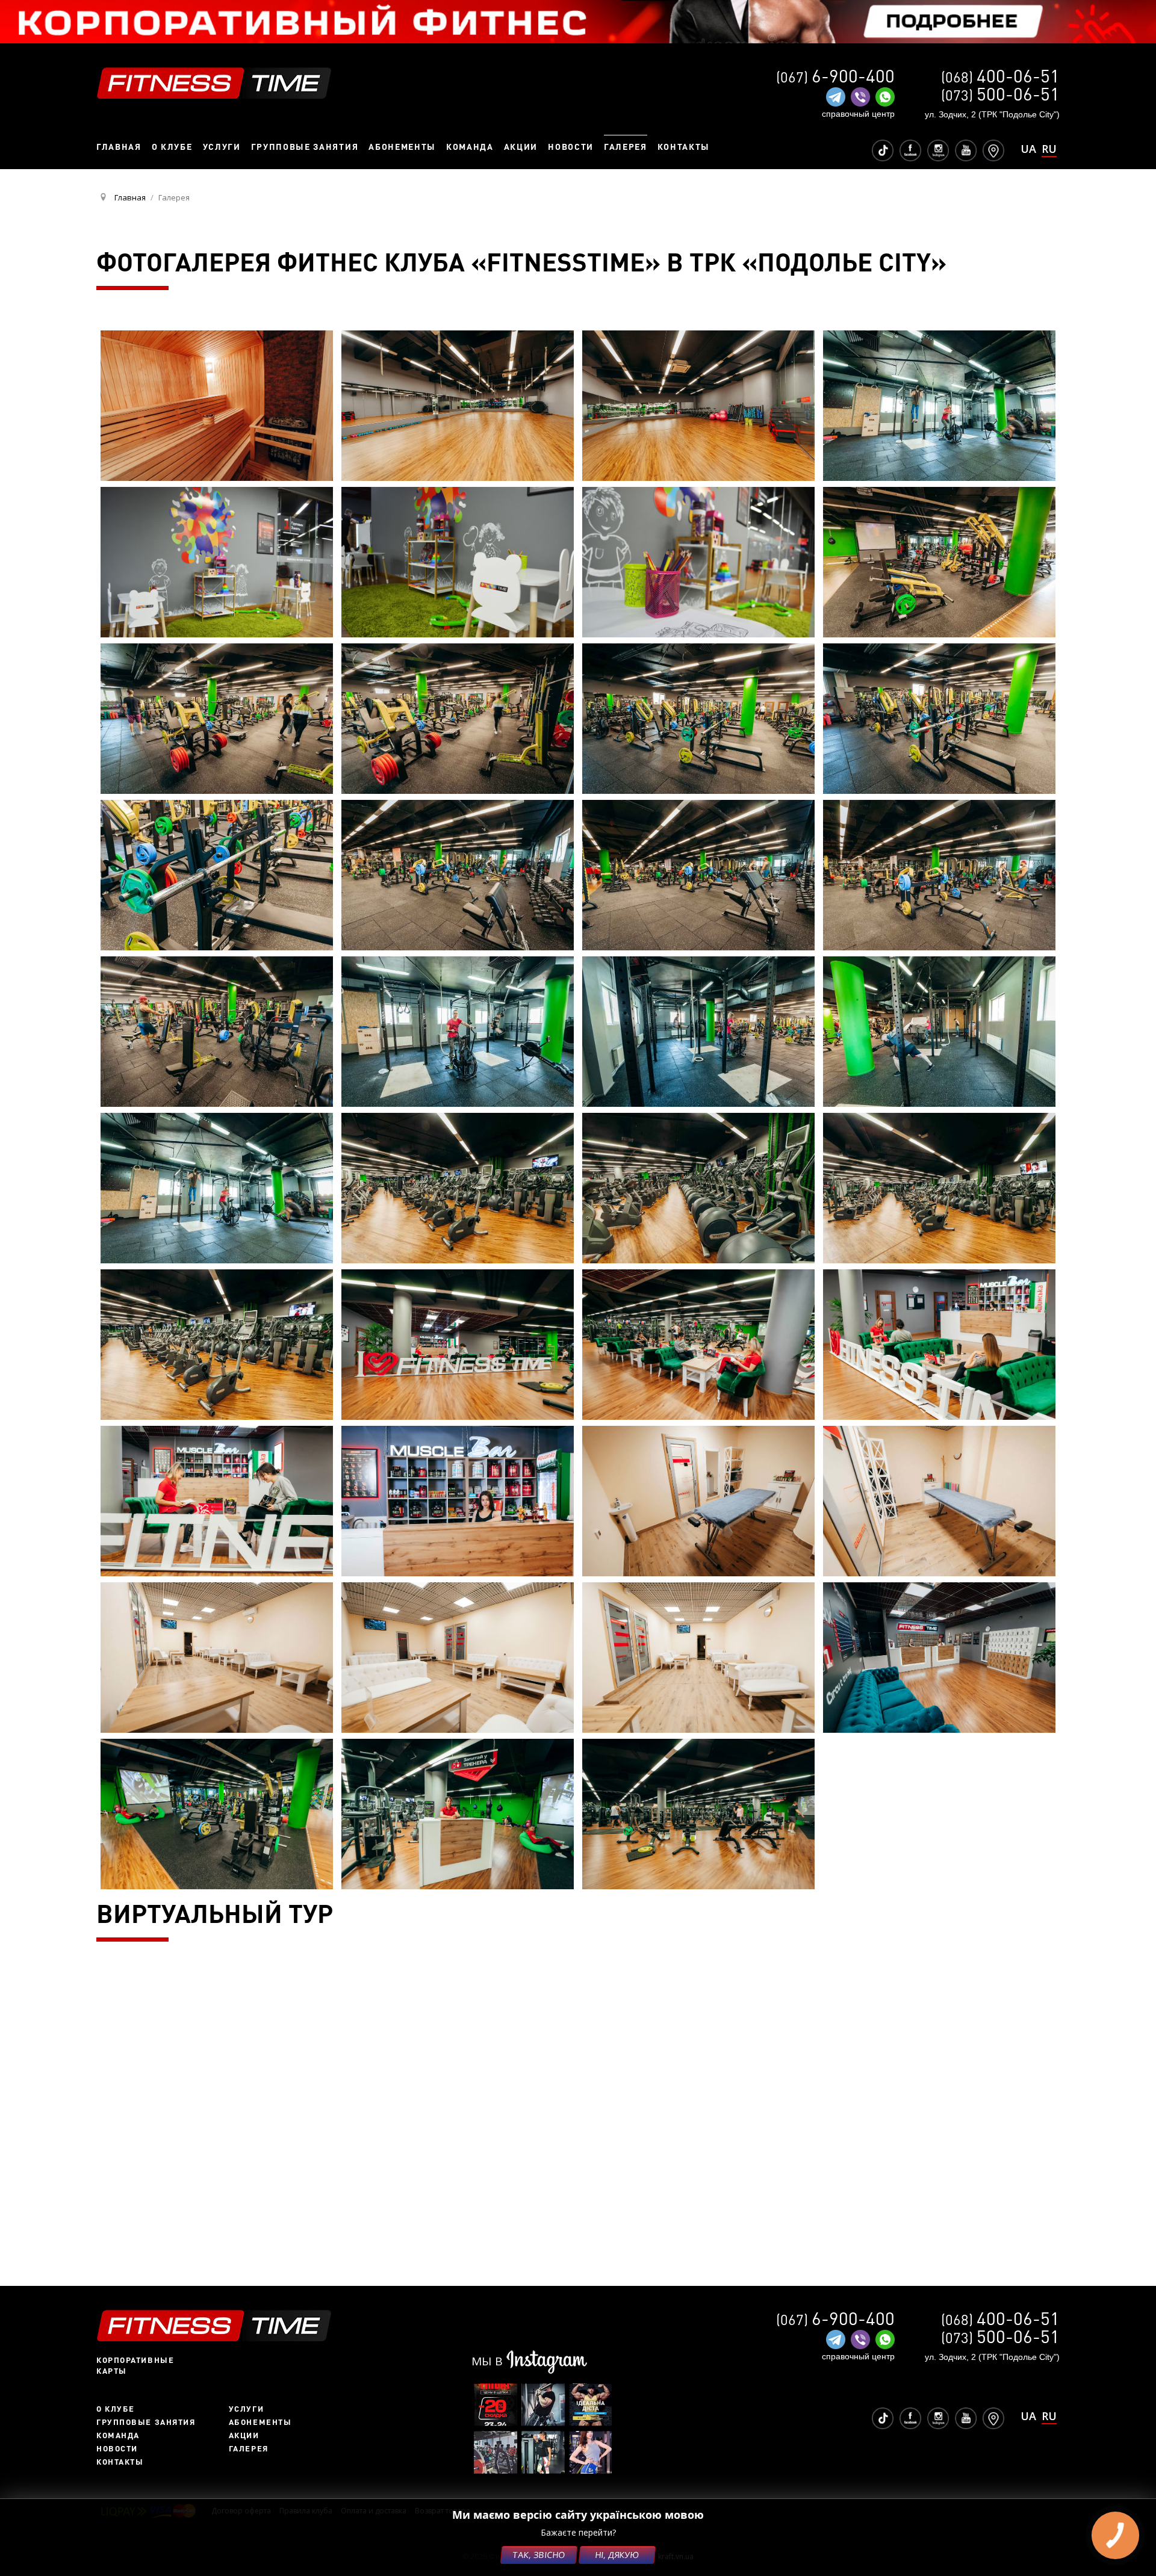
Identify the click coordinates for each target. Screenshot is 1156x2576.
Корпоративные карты (135, 2365)
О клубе (116, 2409)
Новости (117, 2448)
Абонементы (260, 2422)
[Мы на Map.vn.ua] (993, 150)
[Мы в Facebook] (910, 150)
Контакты (120, 2462)
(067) (835, 77)
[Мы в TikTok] (883, 150)
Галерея (249, 2448)
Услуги (246, 2409)
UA (1028, 149)
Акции (244, 2435)
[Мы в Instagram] (938, 150)
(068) (1000, 77)
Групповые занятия (146, 2422)
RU (1049, 150)
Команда (118, 2435)
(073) (1000, 95)
